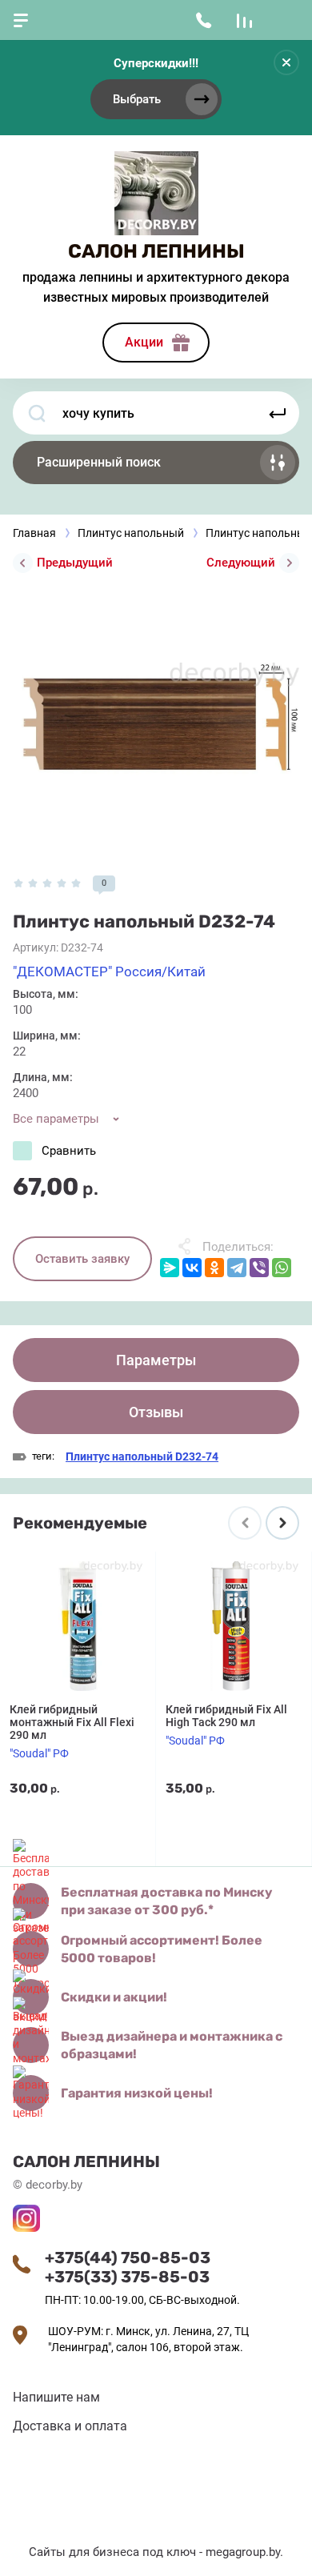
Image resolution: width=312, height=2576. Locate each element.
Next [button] (282, 1523)
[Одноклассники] (214, 1268)
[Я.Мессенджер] (170, 1268)
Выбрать (137, 99)
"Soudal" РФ (39, 1753)
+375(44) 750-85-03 (128, 2258)
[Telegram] (237, 1268)
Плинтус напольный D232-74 (142, 1456)
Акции (144, 342)
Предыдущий (75, 563)
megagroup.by (243, 2552)
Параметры (156, 1360)
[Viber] (259, 1268)
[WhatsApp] (282, 1268)
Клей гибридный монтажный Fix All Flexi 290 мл (72, 1722)
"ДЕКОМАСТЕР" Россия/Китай (109, 972)
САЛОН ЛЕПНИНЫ (156, 251)
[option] (156, 722)
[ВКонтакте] (192, 1268)
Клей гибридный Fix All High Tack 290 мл (226, 1716)
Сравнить (69, 1151)
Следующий (241, 563)
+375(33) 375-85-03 (127, 2277)
